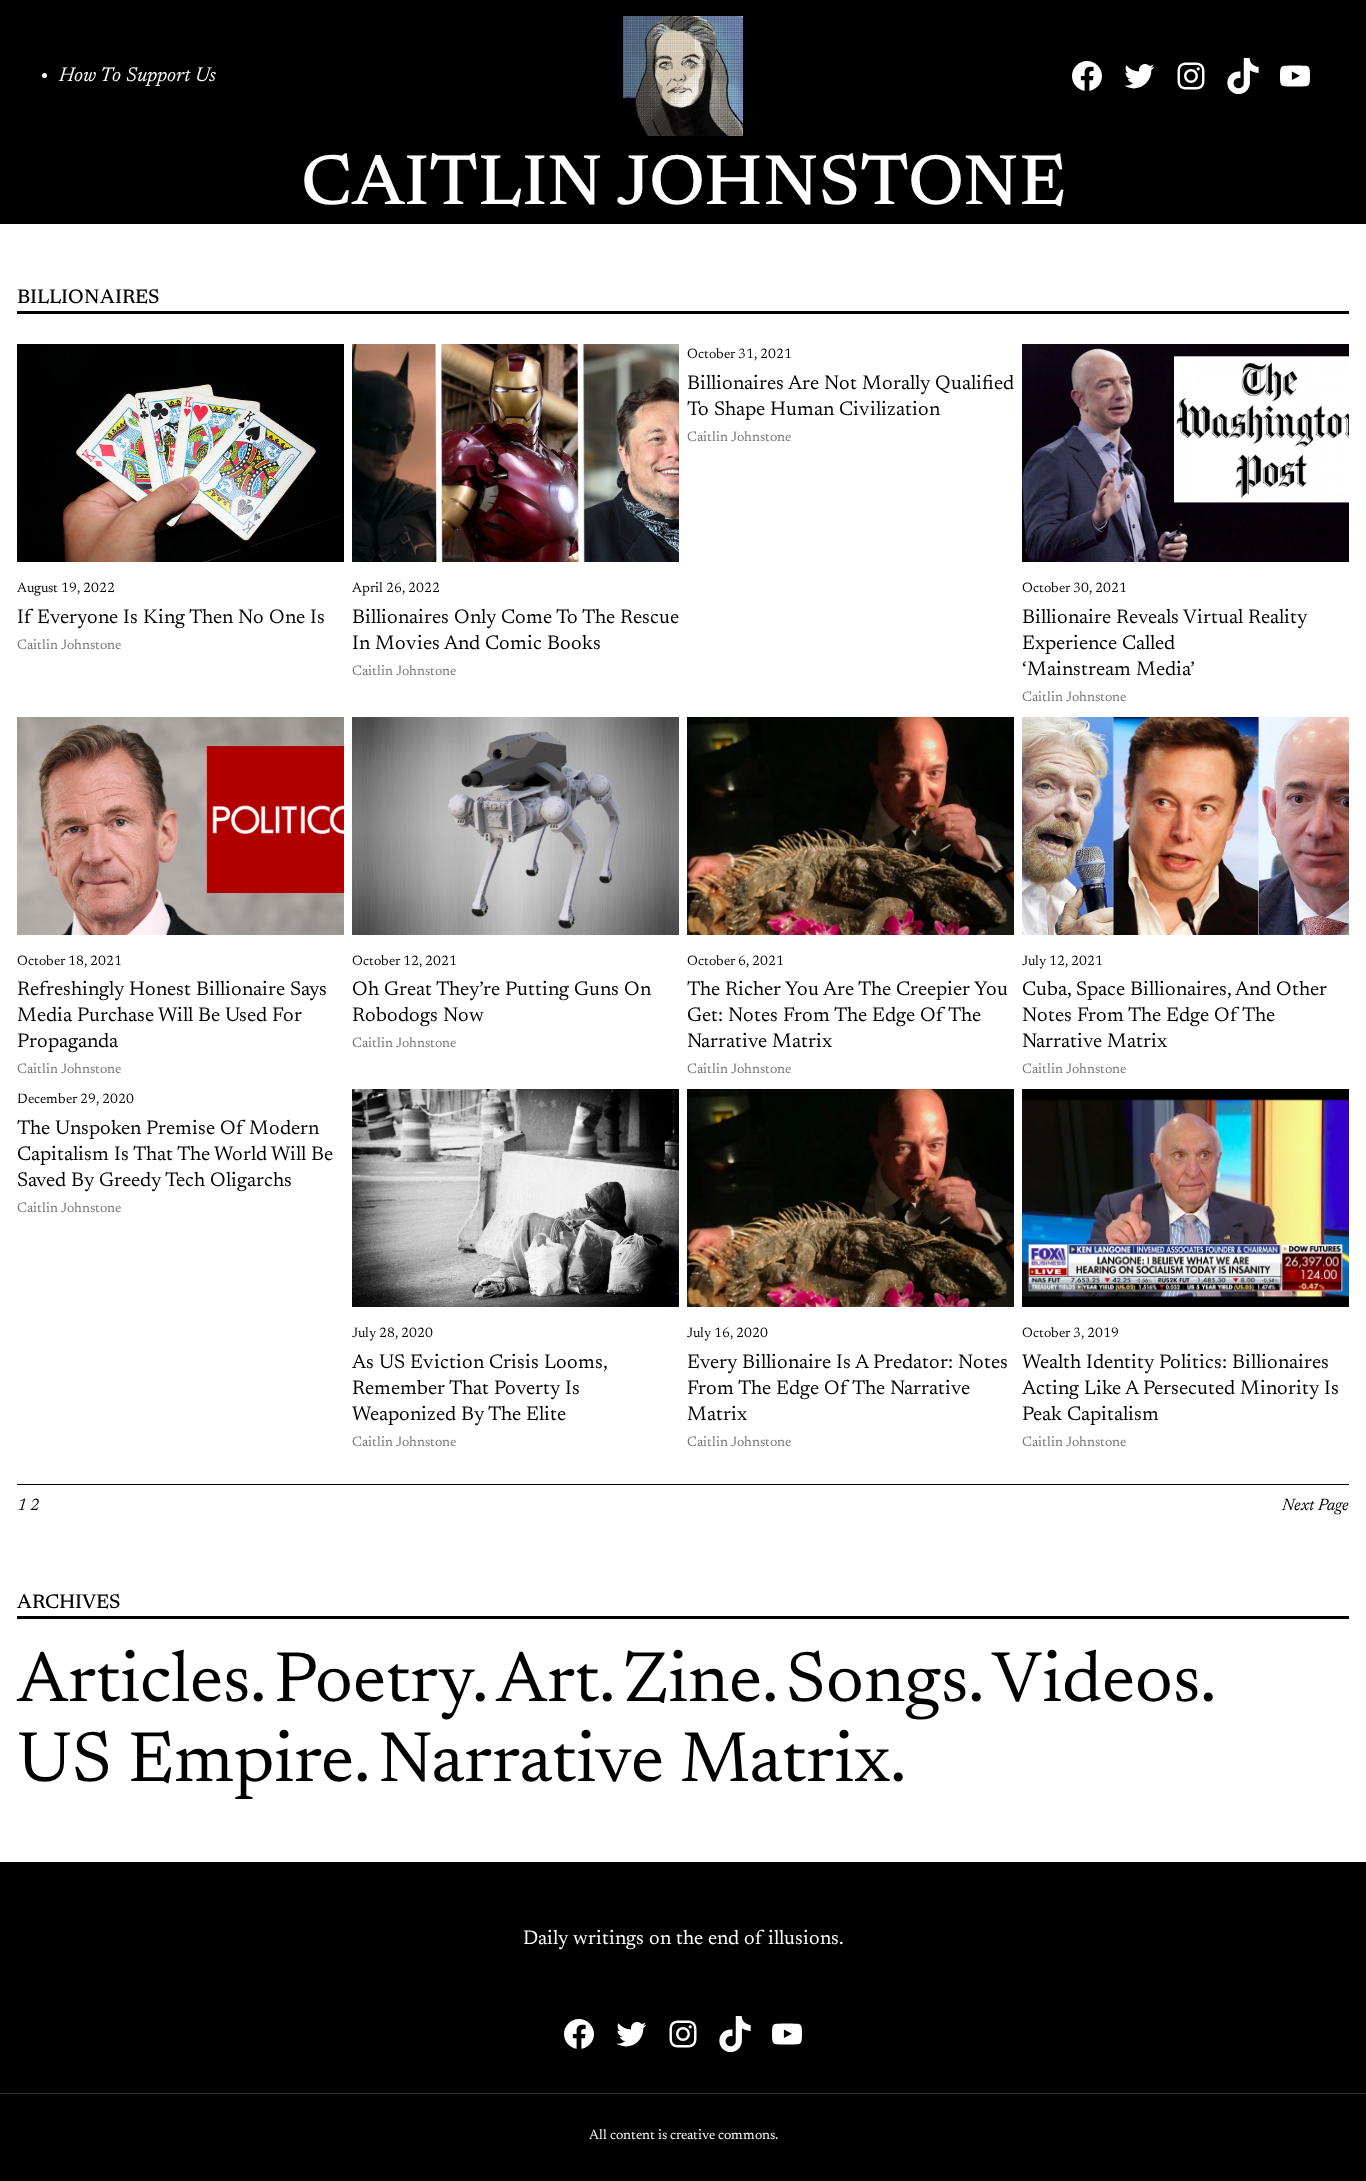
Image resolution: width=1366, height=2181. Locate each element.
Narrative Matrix (634, 1764)
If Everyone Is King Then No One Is (171, 618)
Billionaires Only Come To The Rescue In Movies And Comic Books (515, 631)
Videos (1096, 1684)
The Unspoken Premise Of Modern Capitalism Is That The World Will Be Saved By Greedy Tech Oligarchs (175, 1155)
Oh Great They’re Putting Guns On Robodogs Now (501, 1003)
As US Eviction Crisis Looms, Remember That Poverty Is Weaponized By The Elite (479, 1389)
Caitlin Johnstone (683, 187)
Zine (692, 1684)
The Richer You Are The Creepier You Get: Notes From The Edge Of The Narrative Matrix (847, 1016)
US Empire (185, 1764)
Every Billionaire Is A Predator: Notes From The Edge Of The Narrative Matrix (847, 1389)
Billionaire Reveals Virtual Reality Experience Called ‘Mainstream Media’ (1164, 644)
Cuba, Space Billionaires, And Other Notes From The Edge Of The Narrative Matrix (1174, 1016)
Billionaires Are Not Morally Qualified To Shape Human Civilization (850, 397)
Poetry (373, 1684)
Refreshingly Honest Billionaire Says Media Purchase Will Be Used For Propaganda (172, 1016)
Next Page (1315, 1506)
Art (547, 1684)
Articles (133, 1684)
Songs (877, 1684)
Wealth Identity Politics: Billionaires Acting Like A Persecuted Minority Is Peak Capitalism (1180, 1389)
